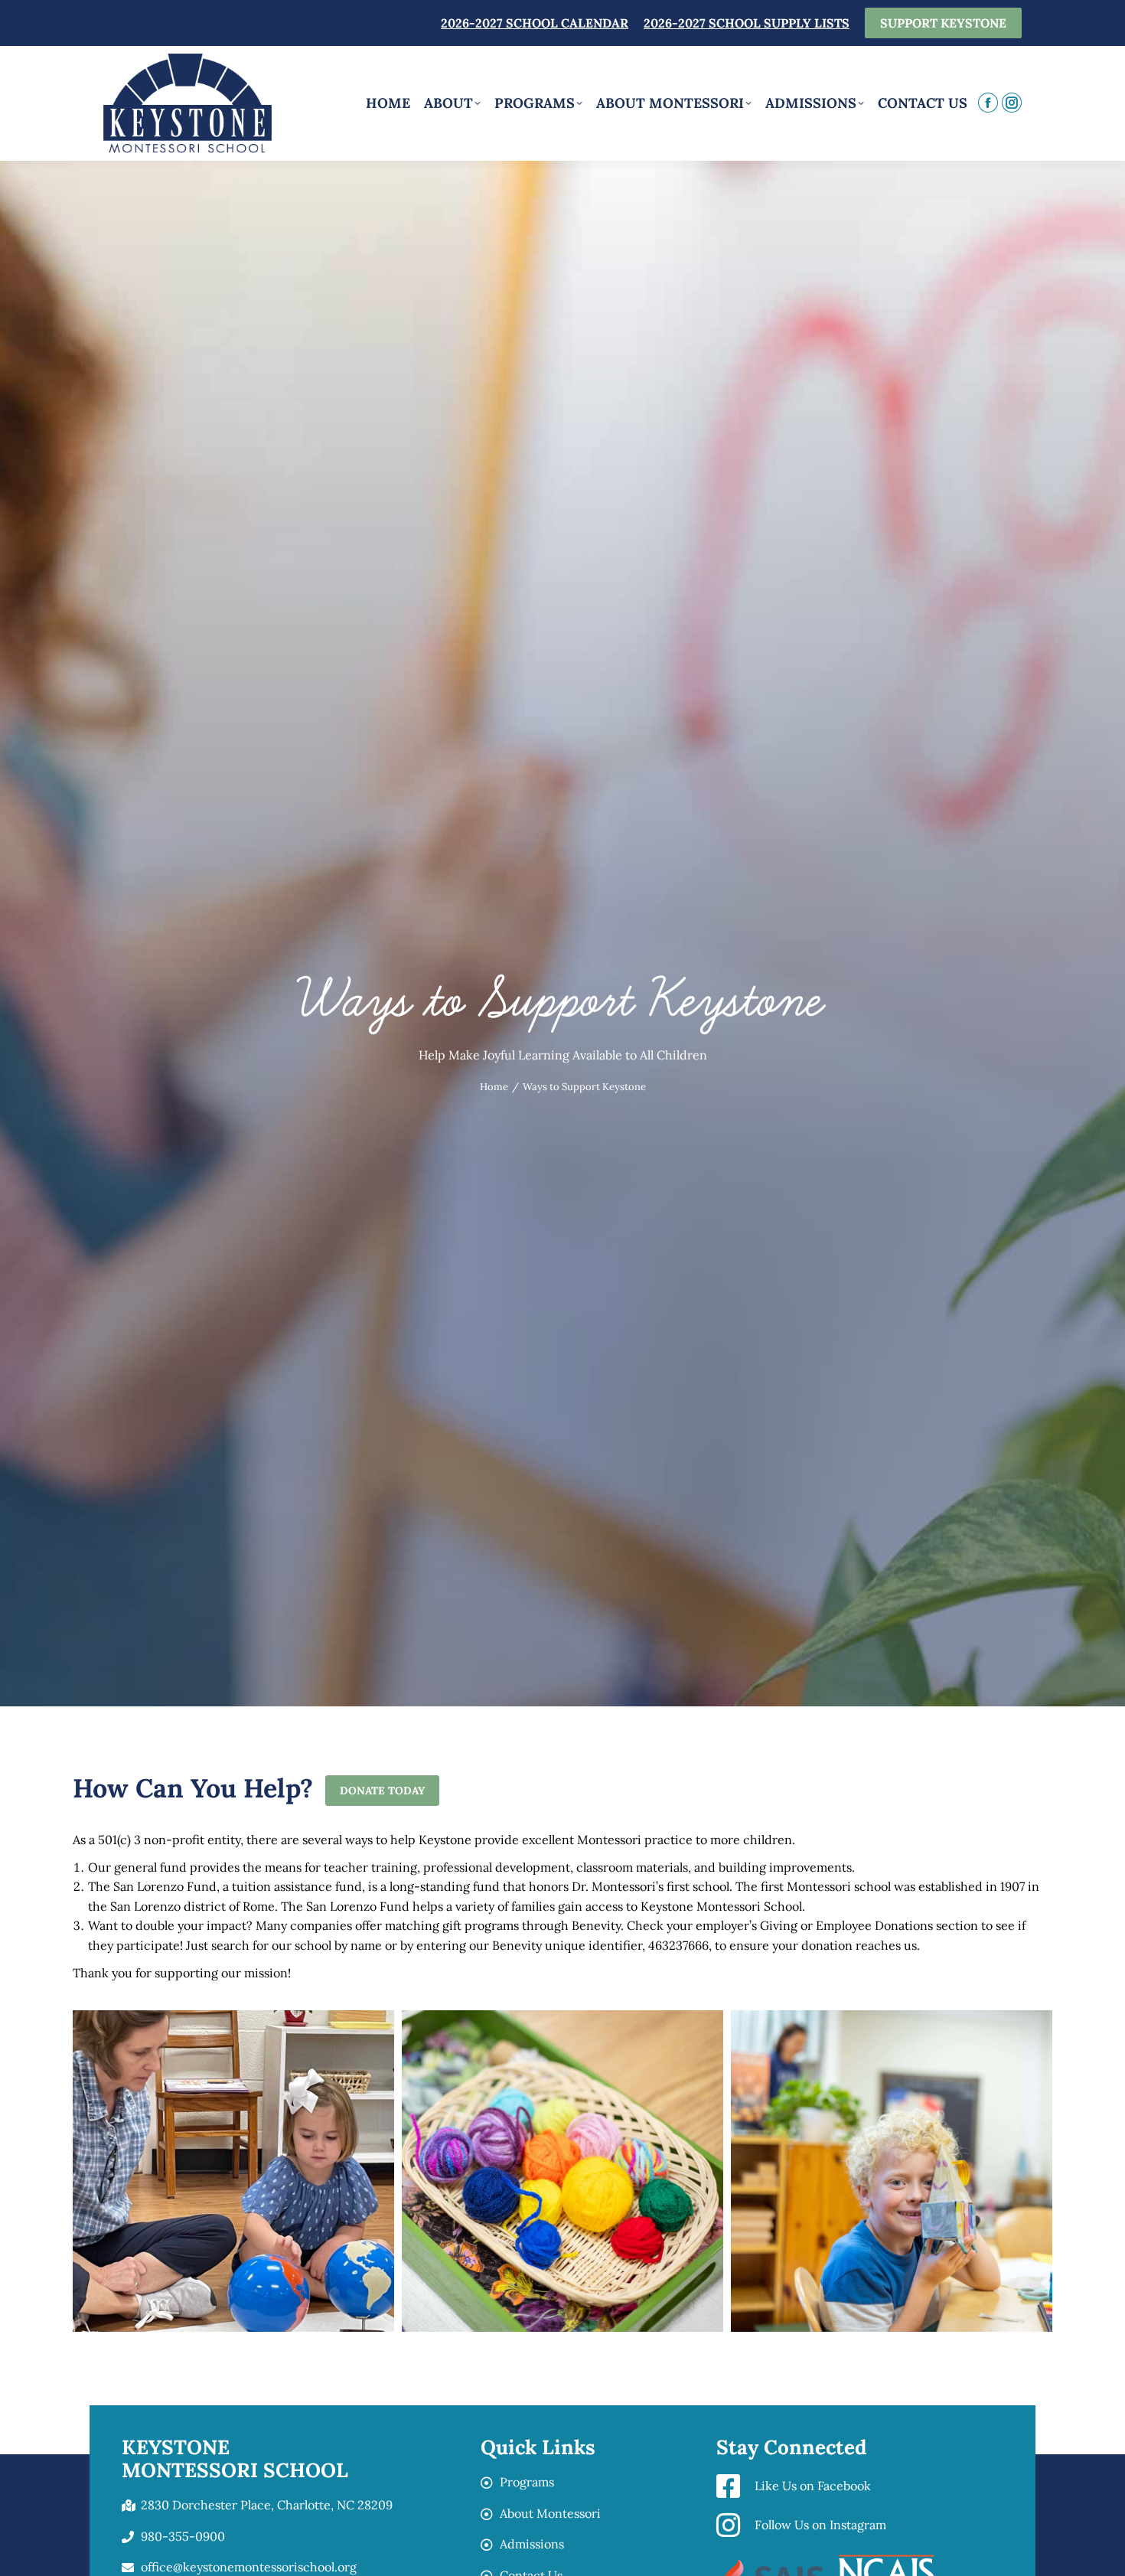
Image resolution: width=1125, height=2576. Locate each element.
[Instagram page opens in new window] (1012, 103)
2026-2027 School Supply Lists (747, 23)
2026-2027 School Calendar (535, 23)
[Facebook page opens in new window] (988, 103)
